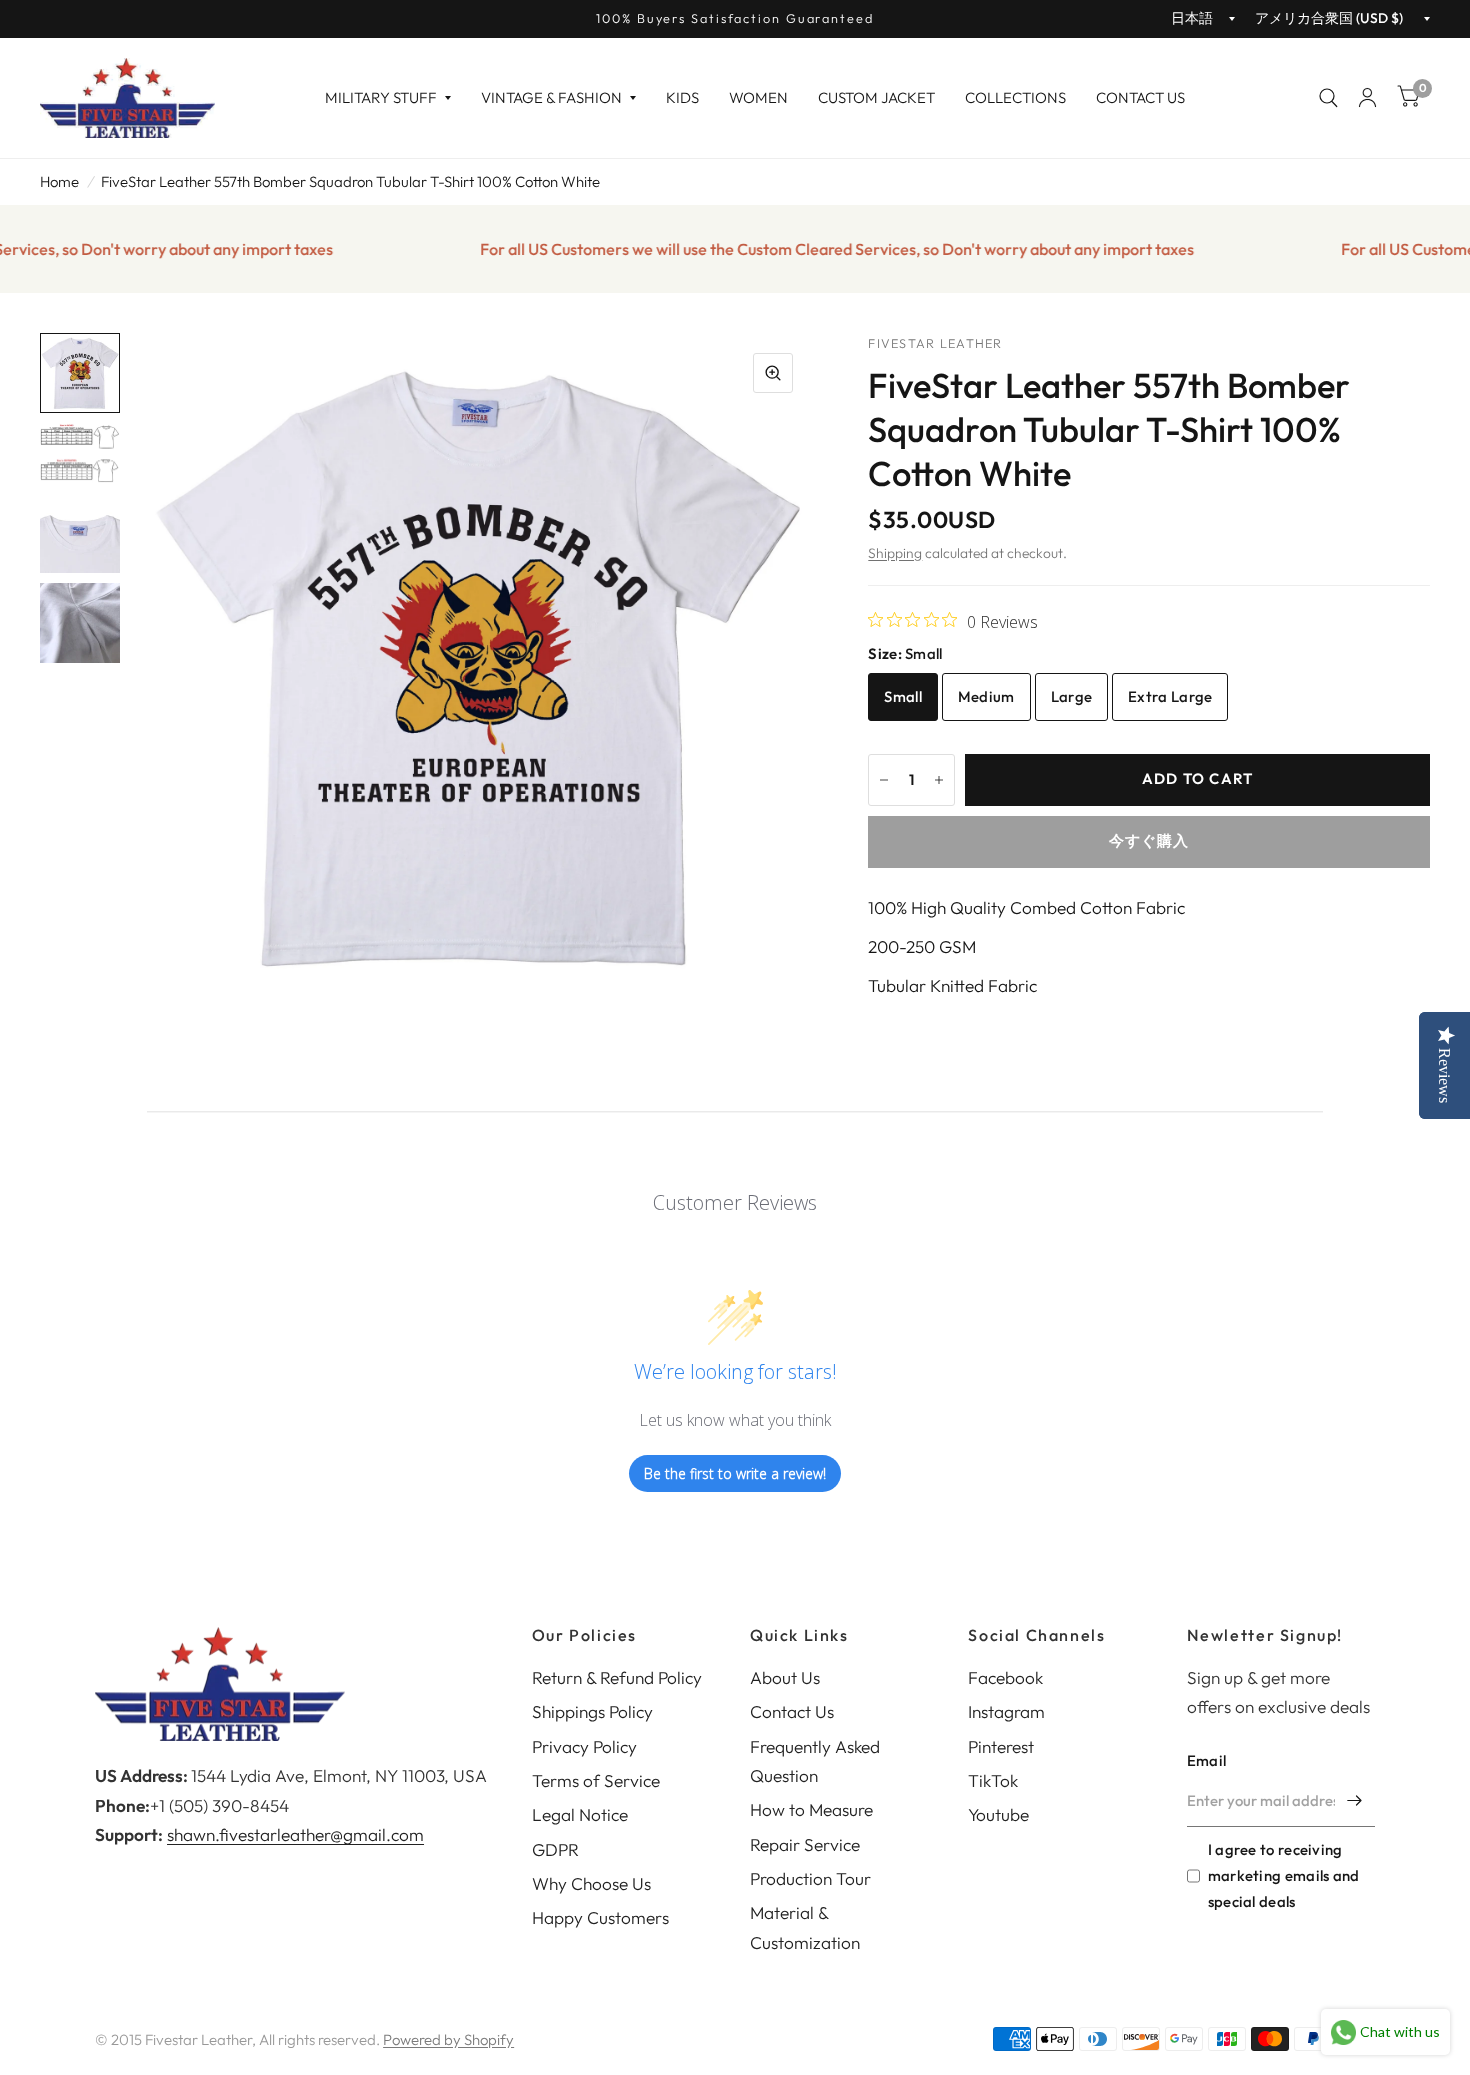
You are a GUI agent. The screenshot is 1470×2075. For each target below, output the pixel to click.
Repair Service (805, 1844)
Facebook (1005, 1677)
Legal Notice (580, 1814)
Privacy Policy (584, 1746)
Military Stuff (381, 97)
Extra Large (1170, 696)
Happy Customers (600, 1917)
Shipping (895, 553)
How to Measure (811, 1809)
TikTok (993, 1780)
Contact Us (1140, 97)
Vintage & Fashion (551, 97)
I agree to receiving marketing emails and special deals (1284, 1875)
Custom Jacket (876, 97)
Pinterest (1001, 1746)
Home (59, 181)
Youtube (998, 1814)
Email (1207, 1760)
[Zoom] (773, 373)
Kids (682, 97)
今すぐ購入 (1149, 840)
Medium (986, 696)
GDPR (555, 1849)
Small (903, 696)
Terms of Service (596, 1780)
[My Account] (1367, 98)
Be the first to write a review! (735, 1473)
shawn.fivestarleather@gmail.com (295, 1834)
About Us (785, 1677)
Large (1072, 696)
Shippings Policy (592, 1711)
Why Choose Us (591, 1883)
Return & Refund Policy (617, 1677)
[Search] (1328, 98)
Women (758, 97)
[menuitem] (388, 98)
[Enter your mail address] (1355, 1801)
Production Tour (810, 1878)
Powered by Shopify (448, 2039)
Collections (1015, 97)
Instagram (1006, 1711)
